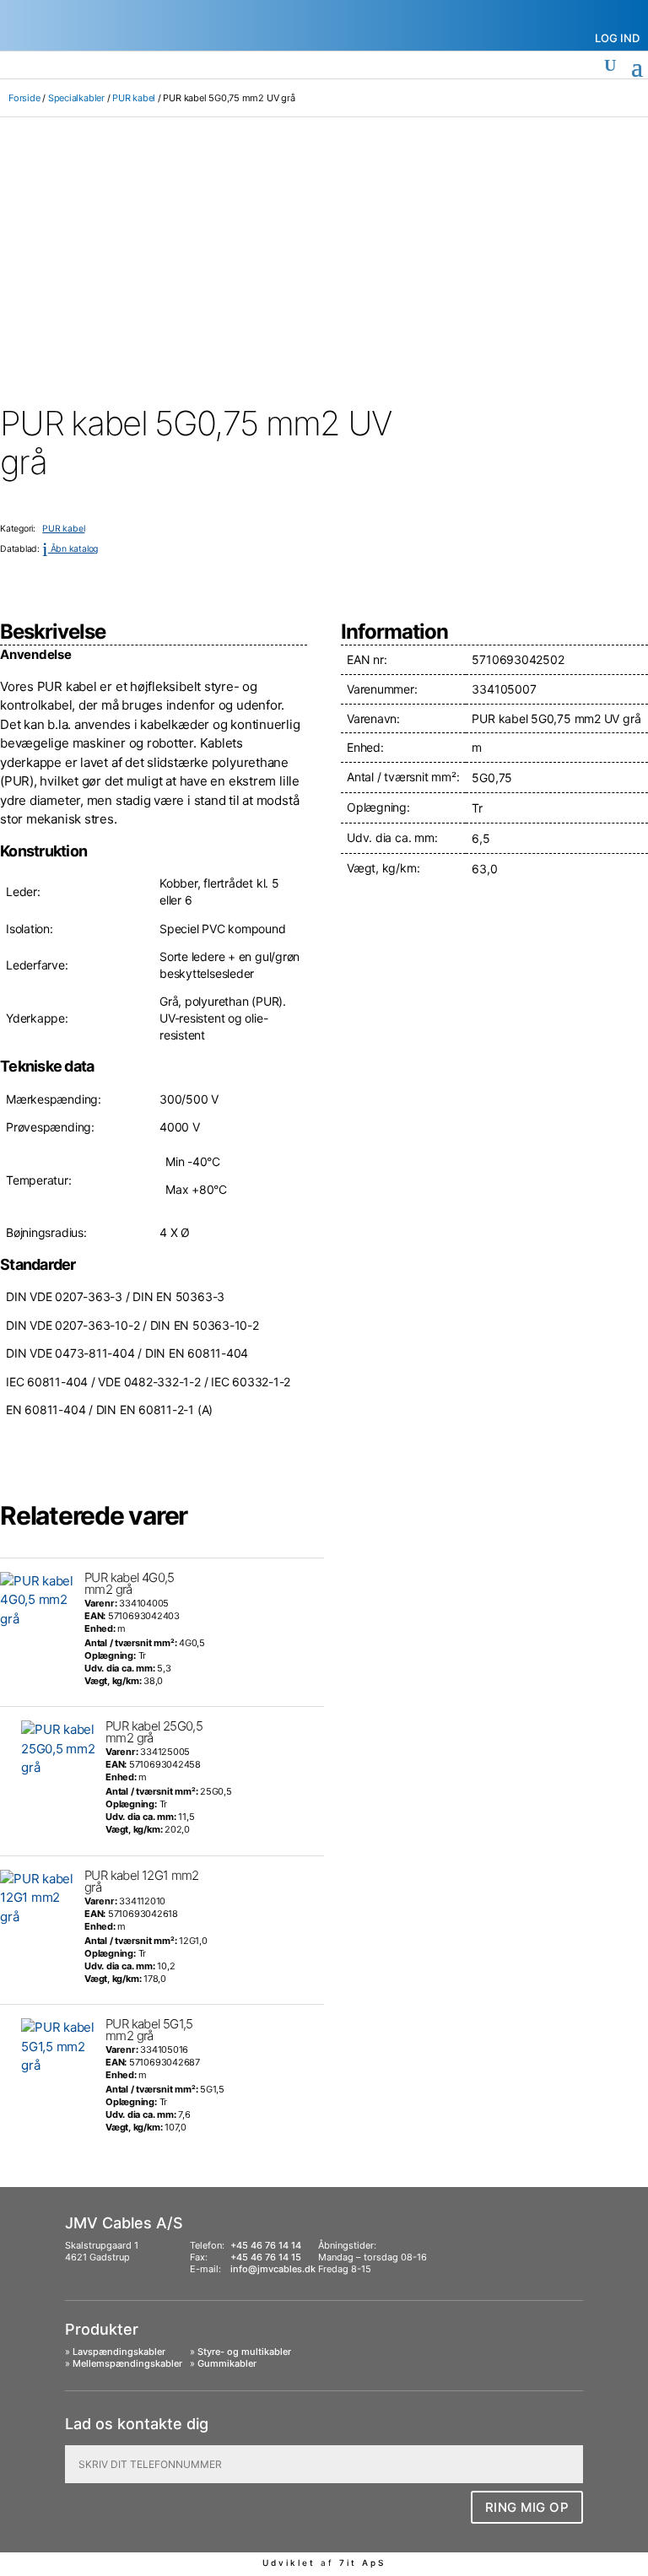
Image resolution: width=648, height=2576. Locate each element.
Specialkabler (76, 98)
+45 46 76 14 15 (266, 2257)
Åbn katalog (70, 549)
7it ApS (362, 2562)
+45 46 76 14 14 (266, 2245)
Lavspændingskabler (119, 2352)
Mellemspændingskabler (127, 2363)
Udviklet (289, 2562)
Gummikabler (227, 2363)
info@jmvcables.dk (273, 2269)
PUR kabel (134, 98)
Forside (24, 98)
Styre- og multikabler (244, 2352)
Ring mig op (527, 2507)
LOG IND (617, 38)
